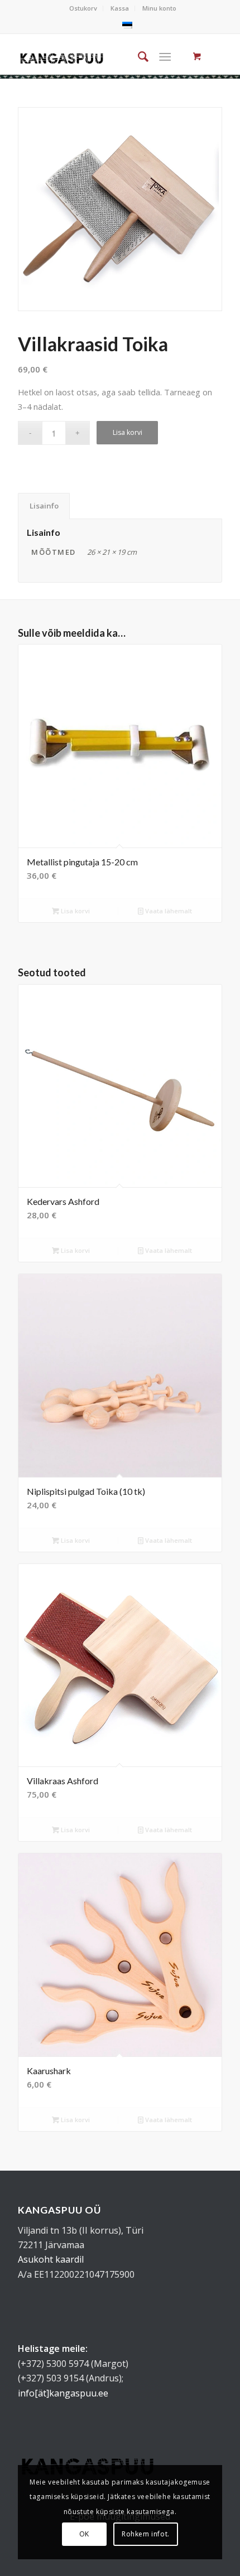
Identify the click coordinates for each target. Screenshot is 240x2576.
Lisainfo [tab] (44, 506)
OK (84, 2534)
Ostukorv (83, 8)
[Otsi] (138, 56)
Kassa (120, 8)
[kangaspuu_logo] (62, 56)
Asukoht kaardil (51, 2259)
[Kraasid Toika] (120, 209)
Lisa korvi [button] (75, 911)
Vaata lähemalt (168, 911)
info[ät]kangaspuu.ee (63, 2393)
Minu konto (159, 8)
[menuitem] (83, 8)
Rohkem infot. (146, 2534)
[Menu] (165, 56)
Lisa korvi (128, 432)
